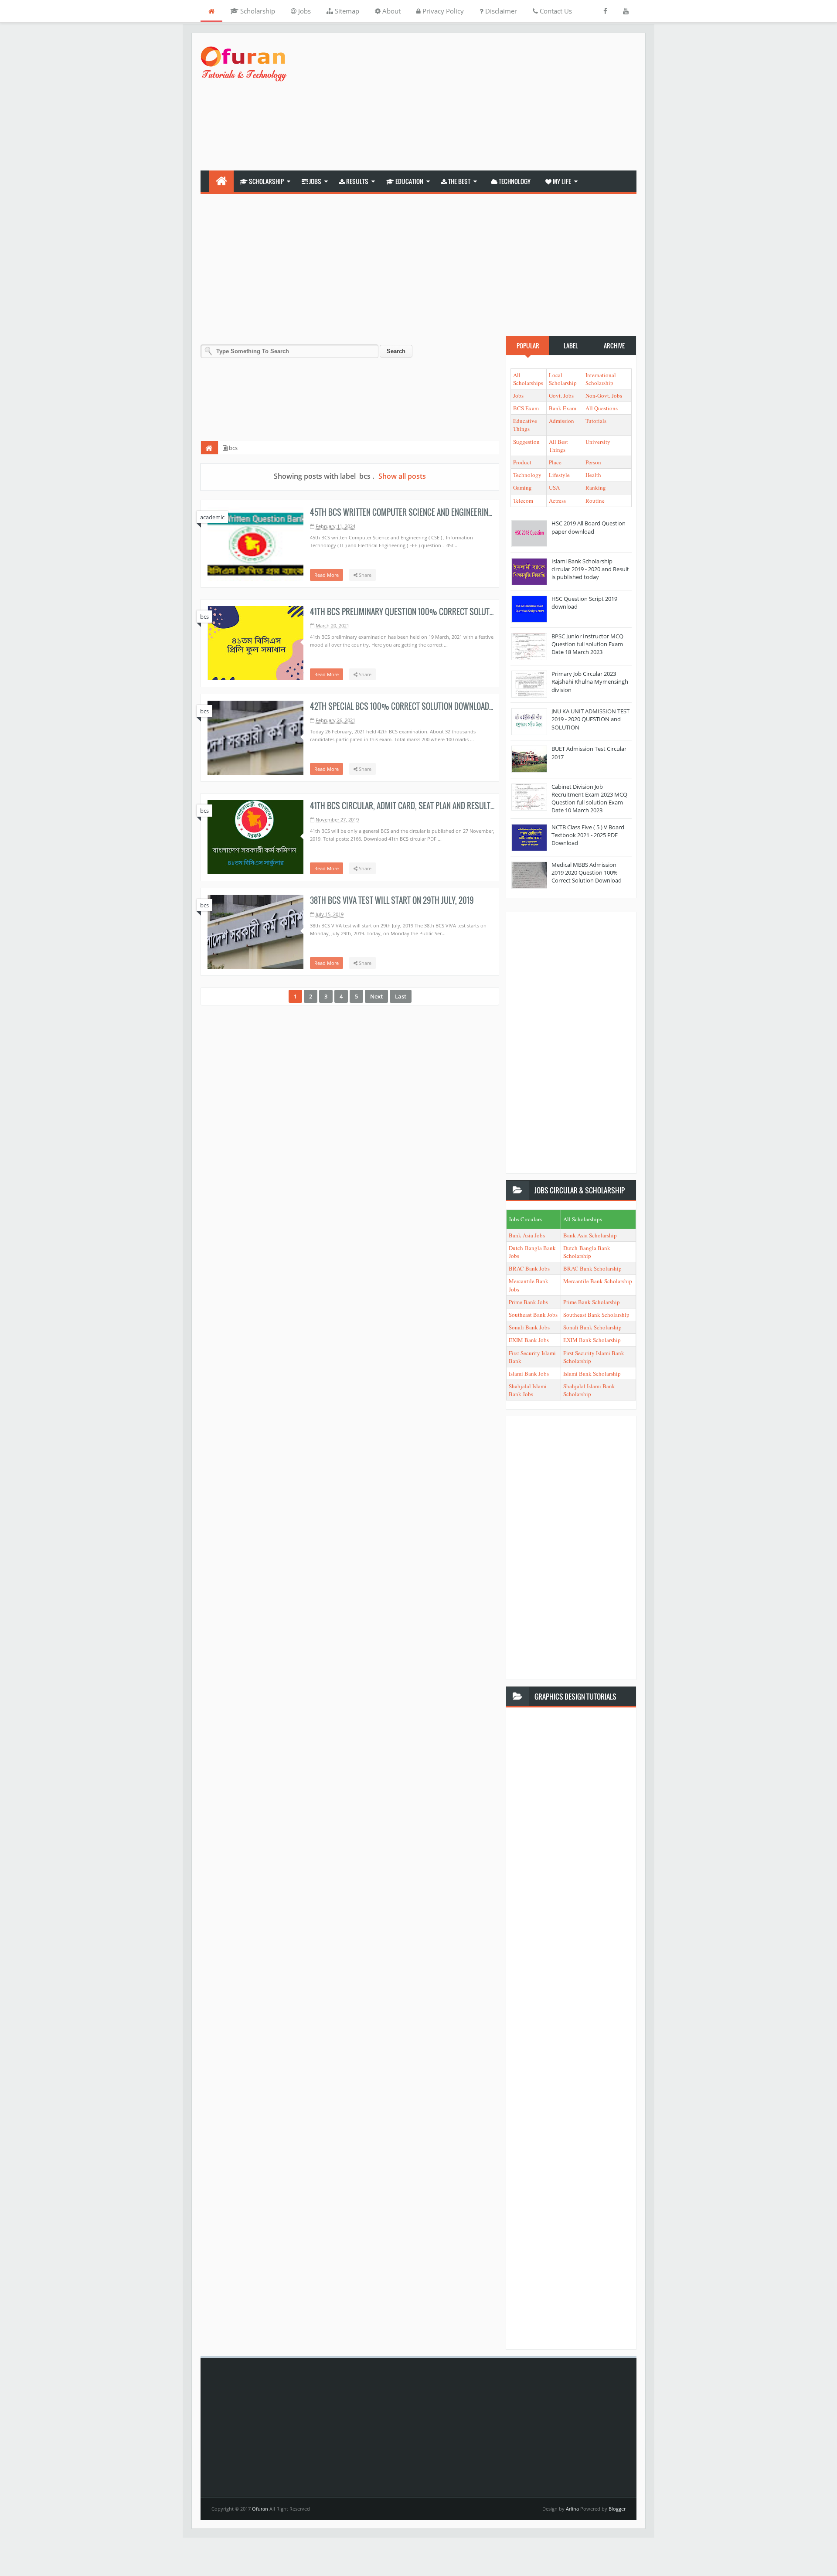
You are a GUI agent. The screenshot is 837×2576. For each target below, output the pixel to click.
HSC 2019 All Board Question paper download (589, 527)
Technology (514, 181)
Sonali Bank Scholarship (592, 1327)
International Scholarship (601, 379)
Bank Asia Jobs (527, 1235)
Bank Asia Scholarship (590, 1235)
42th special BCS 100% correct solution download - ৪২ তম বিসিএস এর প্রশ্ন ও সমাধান (446, 706)
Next (376, 996)
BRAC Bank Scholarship (592, 1268)
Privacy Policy (442, 11)
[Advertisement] (478, 103)
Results (357, 181)
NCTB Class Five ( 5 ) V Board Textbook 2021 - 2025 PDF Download (588, 835)
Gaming (522, 487)
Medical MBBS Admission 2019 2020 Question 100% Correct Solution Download (587, 872)
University (598, 442)
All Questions (602, 408)
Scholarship (257, 11)
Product (522, 462)
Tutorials (596, 421)
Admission (561, 421)
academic (212, 517)
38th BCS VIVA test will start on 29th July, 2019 (392, 900)
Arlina (573, 2509)
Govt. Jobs (561, 395)
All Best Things (558, 446)
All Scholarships (528, 379)
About (391, 11)
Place (555, 462)
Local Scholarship (563, 379)
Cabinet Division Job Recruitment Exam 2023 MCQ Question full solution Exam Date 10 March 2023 (589, 799)
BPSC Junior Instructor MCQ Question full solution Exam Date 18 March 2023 (587, 644)
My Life (561, 181)
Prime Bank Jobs (528, 1302)
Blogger (617, 2509)
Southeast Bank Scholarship (596, 1315)
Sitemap (346, 11)
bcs (204, 617)
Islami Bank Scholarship (592, 1373)
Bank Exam (563, 408)
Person (593, 462)
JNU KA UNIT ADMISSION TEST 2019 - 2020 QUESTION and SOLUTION (590, 719)
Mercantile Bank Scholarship (598, 1281)
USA (554, 487)
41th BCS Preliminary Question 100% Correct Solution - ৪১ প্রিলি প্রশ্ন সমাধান (436, 612)
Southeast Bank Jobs (533, 1315)
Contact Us (555, 11)
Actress (557, 501)
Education (409, 181)
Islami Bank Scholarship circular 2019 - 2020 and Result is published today (590, 569)
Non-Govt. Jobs (604, 395)
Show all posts (402, 476)
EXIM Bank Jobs (529, 1340)
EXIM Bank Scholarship (592, 1340)
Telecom (523, 501)
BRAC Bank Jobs (529, 1268)
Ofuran (261, 2509)
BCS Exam (526, 408)
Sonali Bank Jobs (529, 1327)
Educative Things (525, 425)
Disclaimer (500, 11)
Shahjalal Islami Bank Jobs (528, 1390)
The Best (459, 181)
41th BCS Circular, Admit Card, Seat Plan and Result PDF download (425, 806)
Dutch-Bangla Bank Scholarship (587, 1252)
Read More (327, 575)
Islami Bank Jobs (529, 1373)
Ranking (596, 487)
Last (401, 996)
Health (593, 475)
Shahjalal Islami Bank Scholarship (589, 1390)
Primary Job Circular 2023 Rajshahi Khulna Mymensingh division (590, 681)
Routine (595, 501)
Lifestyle (559, 475)
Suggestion (526, 442)
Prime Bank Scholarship (592, 1302)
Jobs (304, 11)
